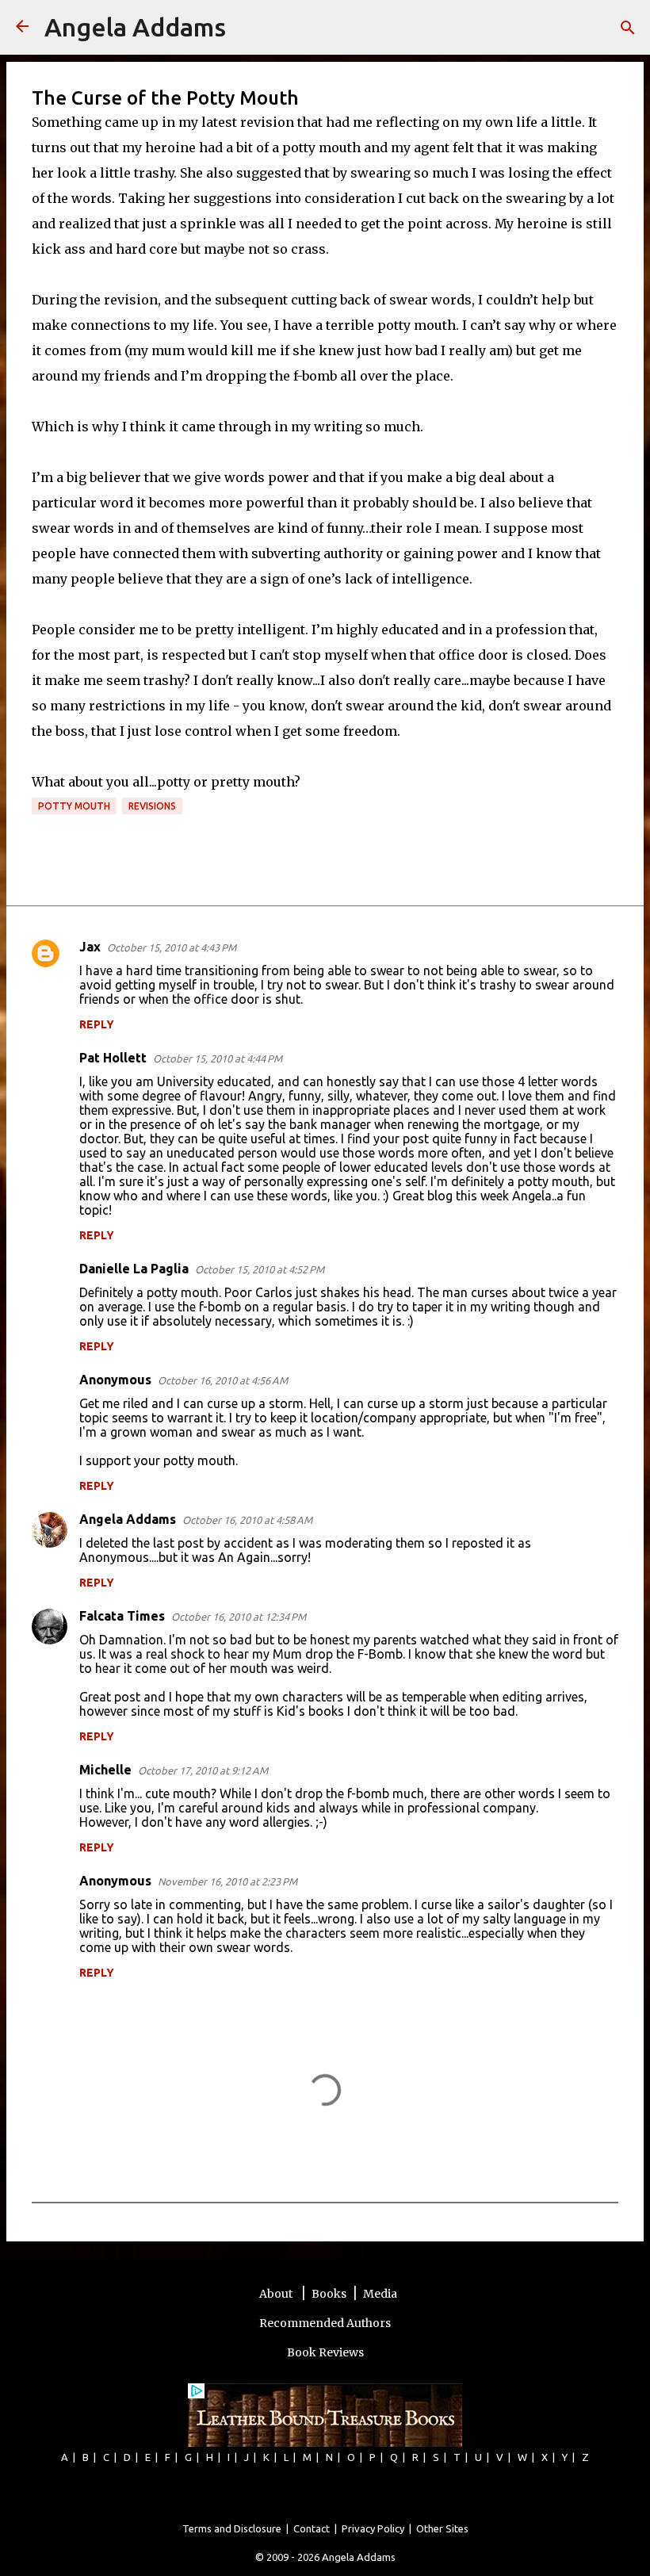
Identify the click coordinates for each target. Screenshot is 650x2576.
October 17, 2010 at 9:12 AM (203, 1770)
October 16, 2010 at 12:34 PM (239, 1617)
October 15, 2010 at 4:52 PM (260, 1269)
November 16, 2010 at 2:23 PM (227, 1881)
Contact (312, 2528)
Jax (90, 947)
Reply (97, 1024)
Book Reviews (325, 2352)
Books (329, 2294)
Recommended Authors (325, 2323)
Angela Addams (135, 27)
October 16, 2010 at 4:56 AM (223, 1380)
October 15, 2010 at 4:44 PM (218, 1058)
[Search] (248, 28)
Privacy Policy (373, 2528)
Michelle (105, 1770)
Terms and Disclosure (232, 2528)
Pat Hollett (113, 1058)
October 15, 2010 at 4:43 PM (172, 947)
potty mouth (74, 806)
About (277, 2294)
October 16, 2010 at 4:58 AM (247, 1520)
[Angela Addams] (22, 27)
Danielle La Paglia (134, 1269)
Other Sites (442, 2528)
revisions (152, 806)
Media (380, 2294)
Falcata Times (122, 1616)
